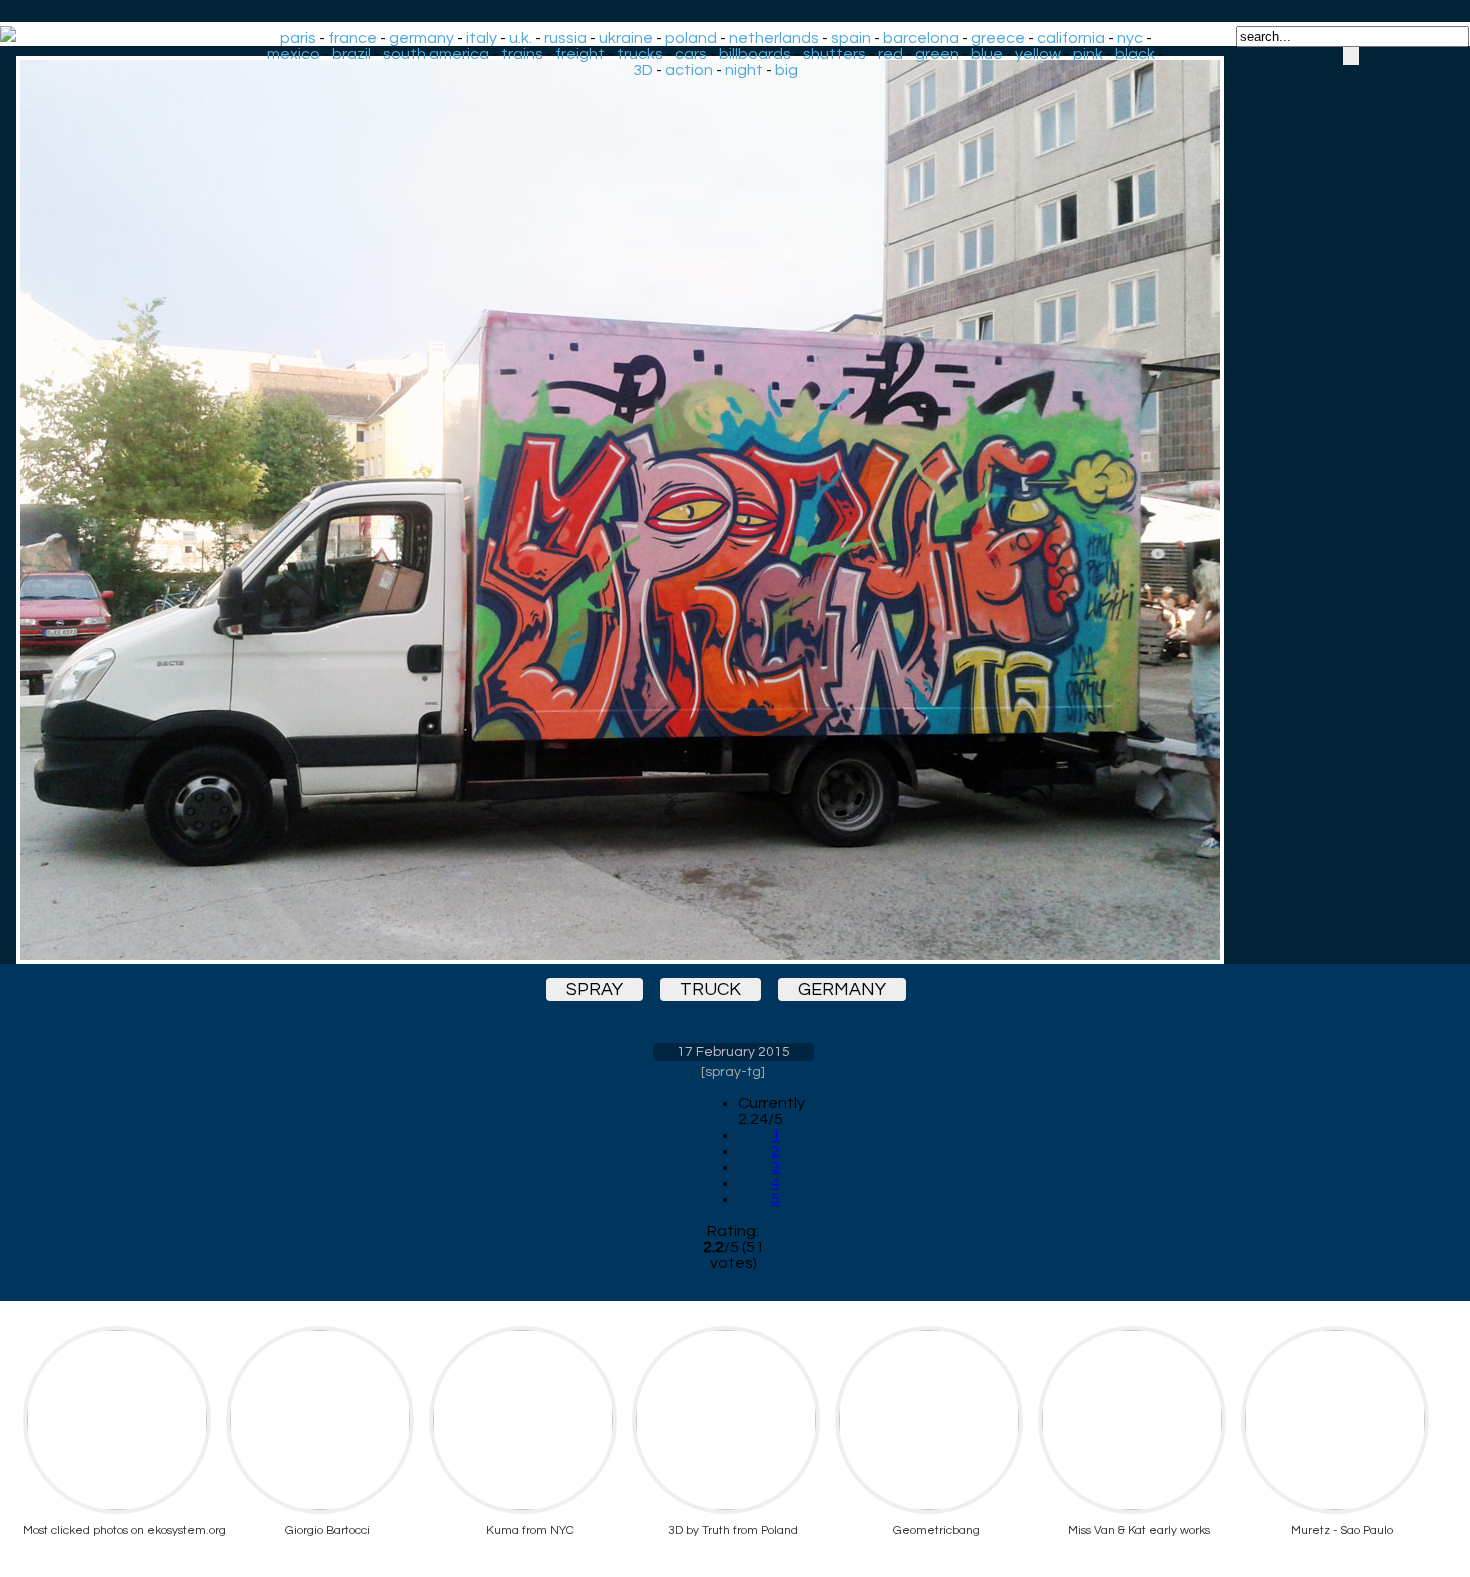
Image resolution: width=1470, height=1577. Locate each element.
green (937, 54)
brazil (351, 54)
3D (643, 70)
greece (998, 38)
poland (691, 38)
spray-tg (733, 1072)
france (352, 38)
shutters (834, 54)
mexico (293, 54)
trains (522, 54)
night (744, 70)
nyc (1130, 38)
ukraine (626, 38)
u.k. (520, 38)
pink (1088, 54)
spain (851, 38)
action (689, 70)
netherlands (774, 38)
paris (298, 38)
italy (481, 38)
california (1071, 38)
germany (421, 38)
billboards (755, 54)
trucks (640, 54)
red (890, 54)
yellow (1038, 54)
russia (565, 38)
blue (987, 54)
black (1135, 54)
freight (580, 54)
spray (594, 989)
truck (710, 989)
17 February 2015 (733, 1052)
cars (691, 54)
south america (436, 54)
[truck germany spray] (733, 510)
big (786, 70)
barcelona (921, 38)
